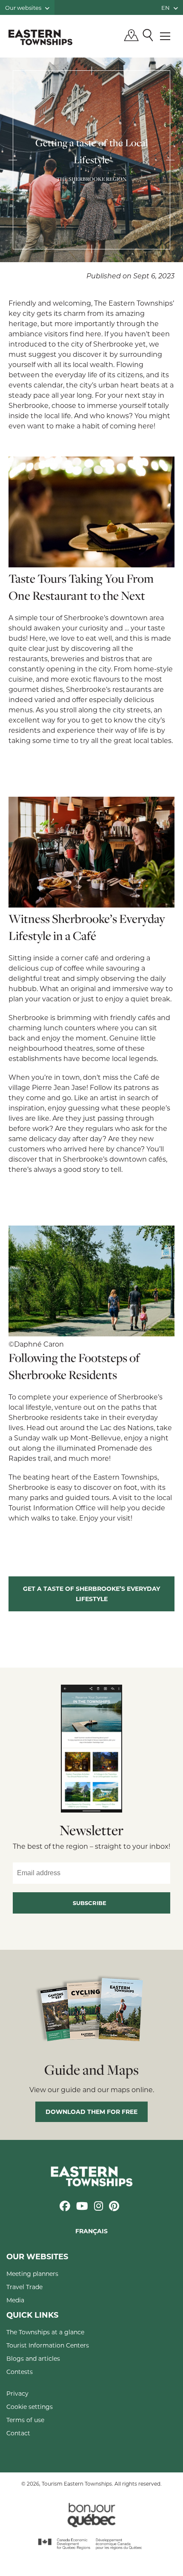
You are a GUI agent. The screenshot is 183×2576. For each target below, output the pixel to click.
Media (15, 2300)
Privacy (17, 2393)
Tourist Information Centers (48, 2345)
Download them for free (91, 2112)
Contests (20, 2372)
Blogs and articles (33, 2358)
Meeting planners (32, 2274)
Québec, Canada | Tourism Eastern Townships (40, 37)
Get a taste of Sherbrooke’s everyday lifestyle (91, 1594)
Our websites (24, 7)
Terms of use (25, 2420)
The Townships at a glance (45, 2332)
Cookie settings (30, 2407)
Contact (18, 2433)
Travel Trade (24, 2287)
